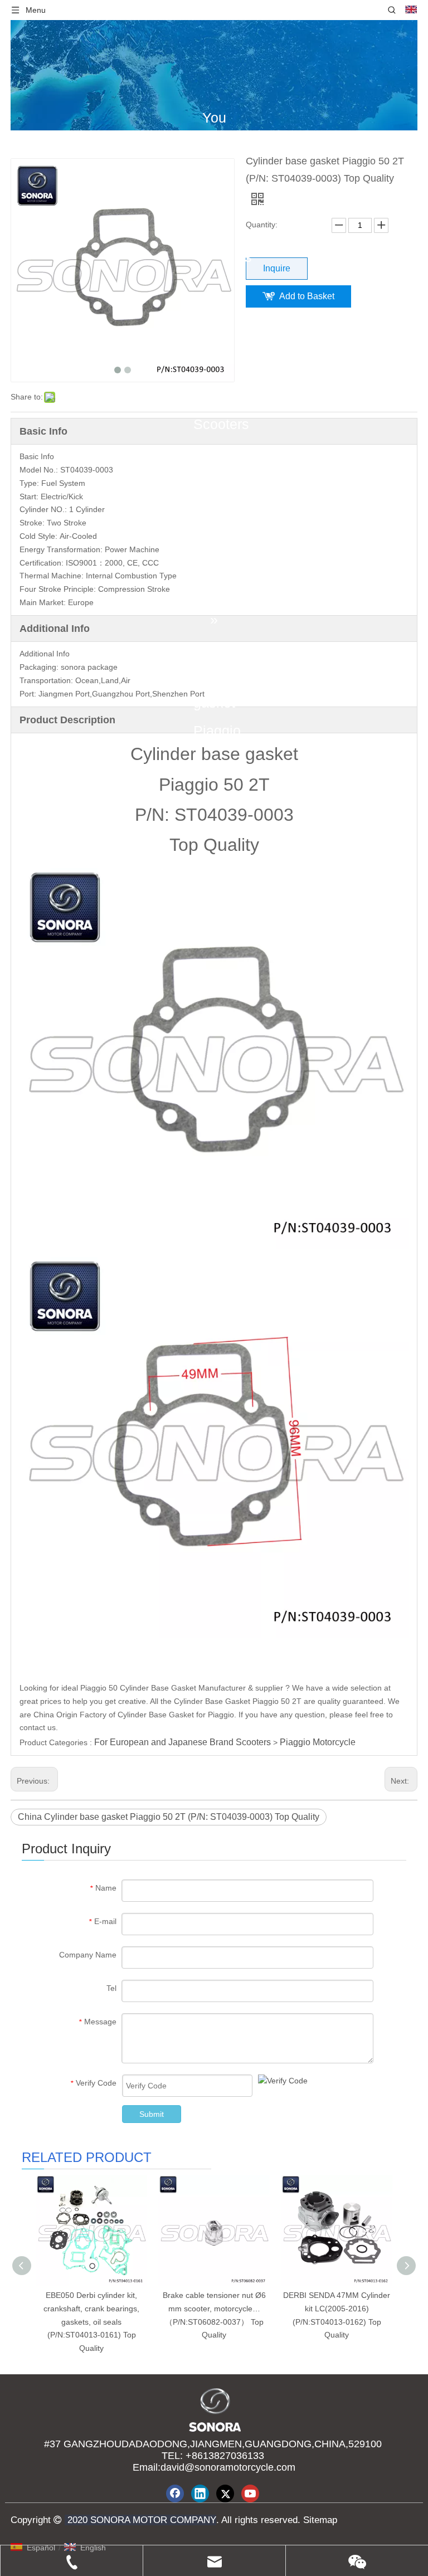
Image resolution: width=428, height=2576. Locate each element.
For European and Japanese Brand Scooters (183, 1742)
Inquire (277, 268)
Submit (152, 2114)
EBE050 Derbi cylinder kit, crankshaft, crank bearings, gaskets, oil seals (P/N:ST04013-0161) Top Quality (91, 2322)
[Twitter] (225, 2494)
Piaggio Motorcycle (318, 1742)
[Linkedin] (200, 2494)
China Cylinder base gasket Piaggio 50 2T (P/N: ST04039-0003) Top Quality (169, 1817)
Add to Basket (307, 296)
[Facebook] (175, 2494)
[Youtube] (250, 2494)
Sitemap (319, 2520)
